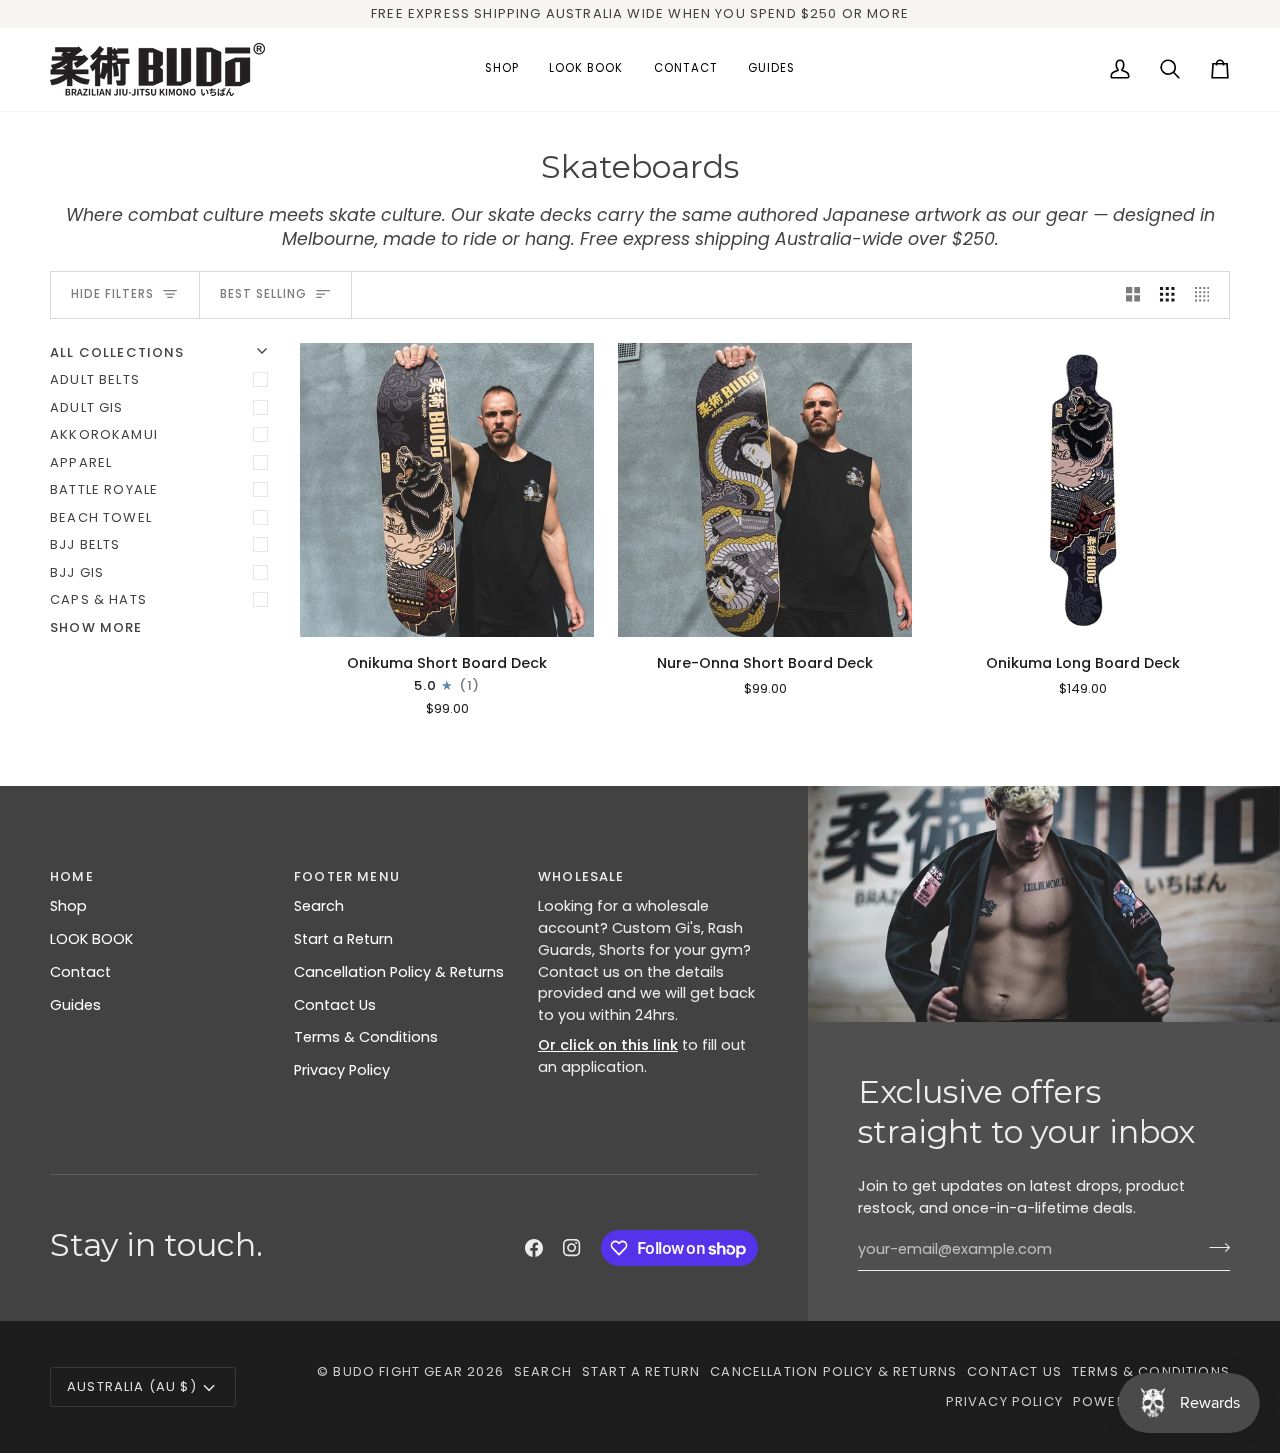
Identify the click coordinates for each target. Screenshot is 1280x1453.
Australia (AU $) (132, 1386)
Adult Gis (87, 407)
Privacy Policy (342, 1070)
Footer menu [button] (347, 876)
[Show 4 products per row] (1207, 295)
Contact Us (335, 1005)
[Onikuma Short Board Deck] (447, 490)
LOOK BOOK (91, 939)
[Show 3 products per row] (1167, 295)
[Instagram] (572, 1248)
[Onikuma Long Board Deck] (1083, 490)
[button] (502, 69)
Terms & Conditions (366, 1037)
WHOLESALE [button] (581, 876)
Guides (75, 1005)
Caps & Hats (98, 599)
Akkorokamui (104, 434)
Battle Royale (104, 489)
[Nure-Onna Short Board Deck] (765, 490)
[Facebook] (534, 1248)
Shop (68, 906)
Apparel (81, 462)
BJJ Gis (77, 572)
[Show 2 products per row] (1133, 295)
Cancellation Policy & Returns (399, 972)
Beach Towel (101, 517)
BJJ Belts (85, 544)
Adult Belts (95, 379)
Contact (80, 972)
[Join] (1213, 1247)
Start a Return (343, 939)
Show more (96, 627)
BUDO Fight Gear (398, 1371)
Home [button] (72, 876)
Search (319, 906)
